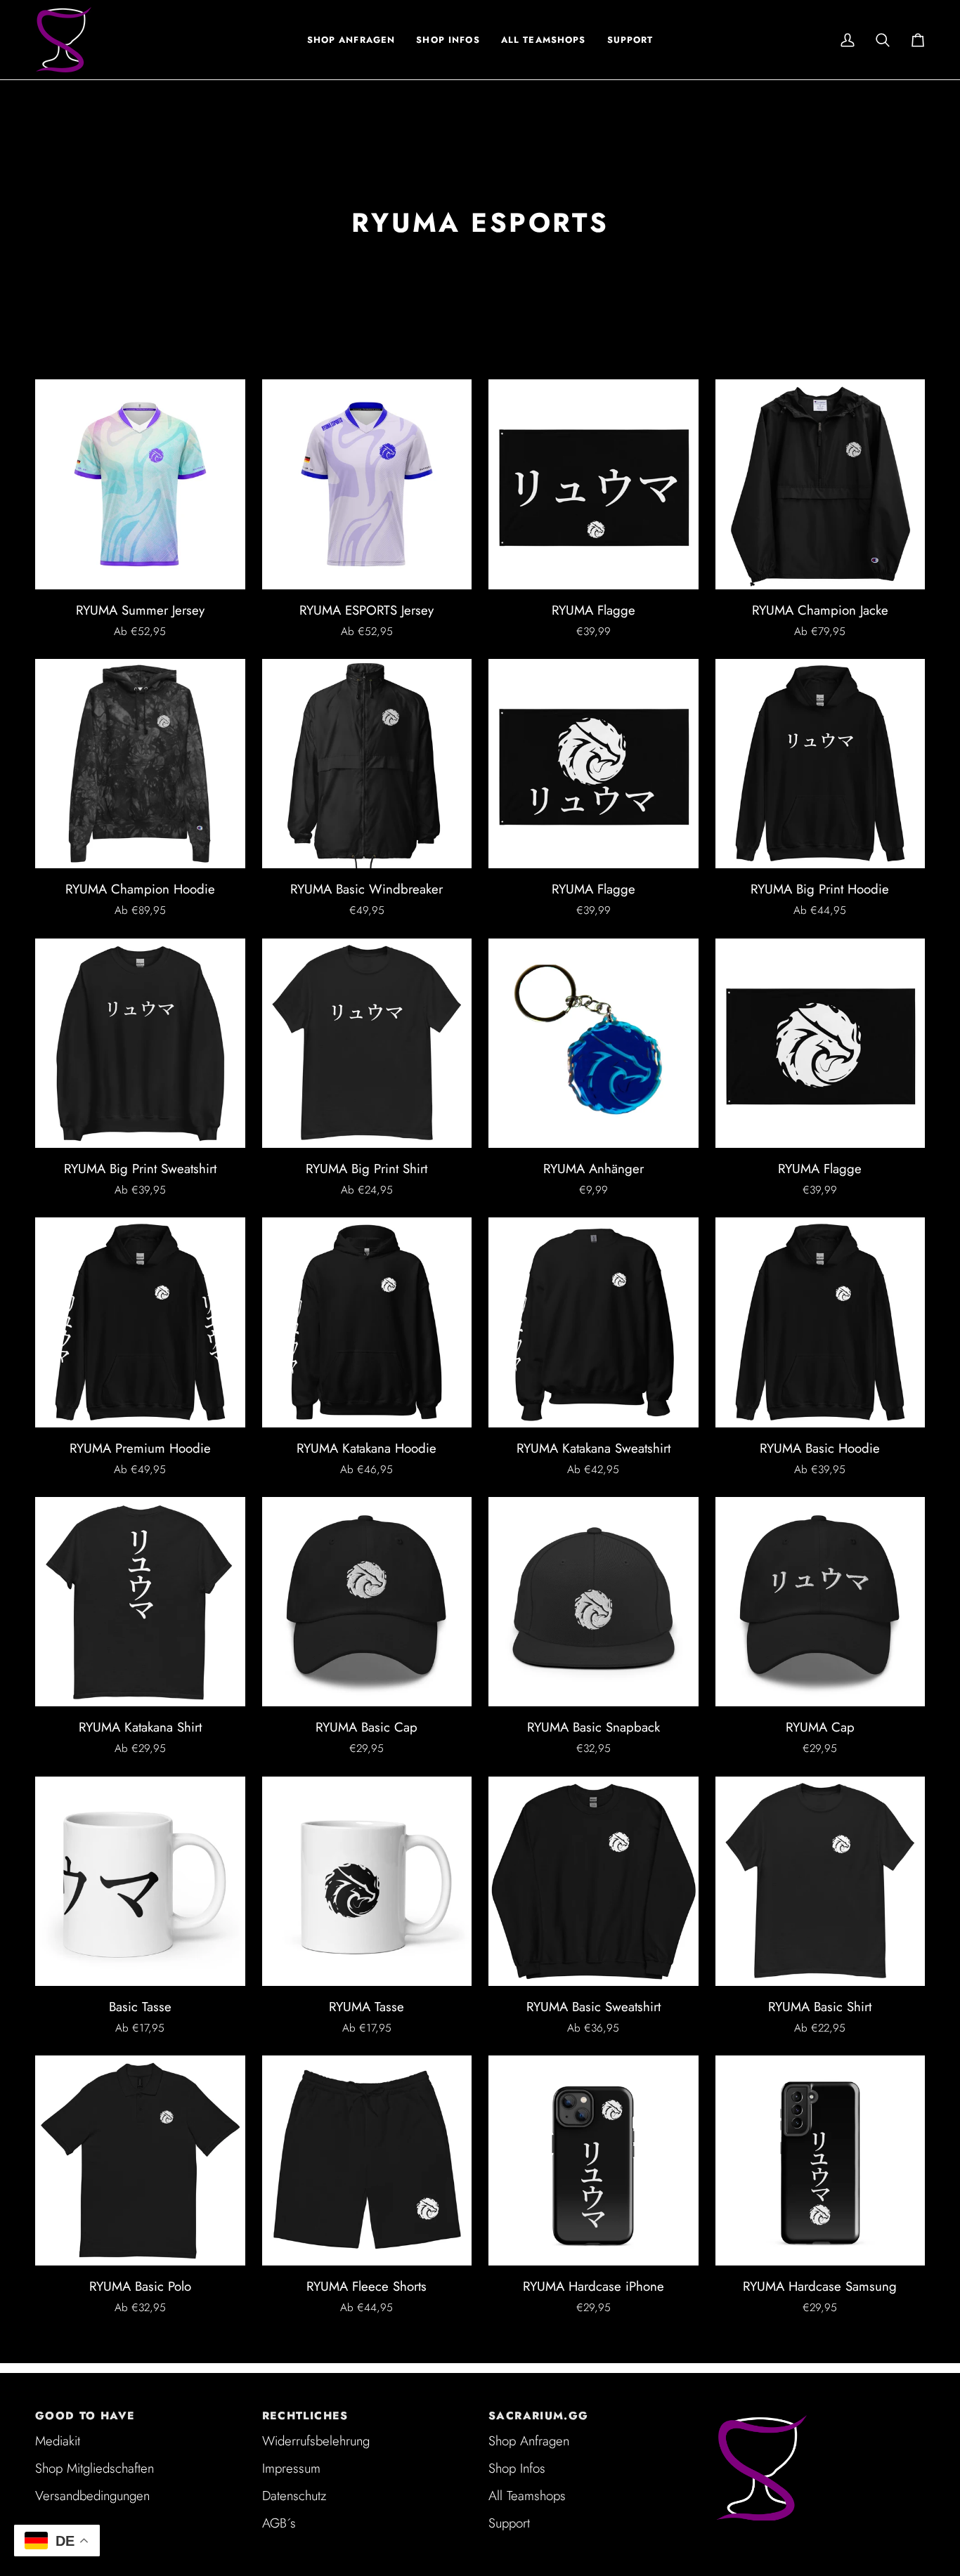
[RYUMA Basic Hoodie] (820, 1322)
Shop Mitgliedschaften (95, 2468)
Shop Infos (517, 2468)
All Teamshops (527, 2496)
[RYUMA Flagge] (593, 484)
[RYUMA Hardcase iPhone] (593, 2160)
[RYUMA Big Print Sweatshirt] (140, 1044)
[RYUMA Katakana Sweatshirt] (593, 1322)
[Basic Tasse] (140, 1882)
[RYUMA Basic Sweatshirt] (593, 1882)
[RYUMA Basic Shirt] (820, 1882)
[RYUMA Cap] (820, 1602)
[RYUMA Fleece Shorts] (367, 2160)
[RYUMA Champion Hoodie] (140, 764)
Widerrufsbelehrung (316, 2441)
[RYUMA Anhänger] (593, 1044)
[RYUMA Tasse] (367, 1882)
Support (509, 2523)
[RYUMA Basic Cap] (367, 1602)
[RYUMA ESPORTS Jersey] (367, 484)
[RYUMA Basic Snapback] (593, 1602)
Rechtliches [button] (305, 2416)
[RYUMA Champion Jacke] (820, 484)
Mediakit (58, 2441)
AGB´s (279, 2523)
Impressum (291, 2468)
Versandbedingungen (92, 2496)
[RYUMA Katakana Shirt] (140, 1602)
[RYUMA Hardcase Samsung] (820, 2160)
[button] (448, 40)
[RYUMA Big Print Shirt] (367, 1044)
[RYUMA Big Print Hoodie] (820, 764)
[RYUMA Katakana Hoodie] (367, 1322)
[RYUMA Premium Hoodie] (140, 1322)
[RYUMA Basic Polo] (140, 2160)
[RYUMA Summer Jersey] (140, 484)
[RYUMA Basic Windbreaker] (367, 764)
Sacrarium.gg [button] (539, 2416)
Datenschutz (294, 2496)
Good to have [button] (85, 2416)
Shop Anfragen (529, 2441)
